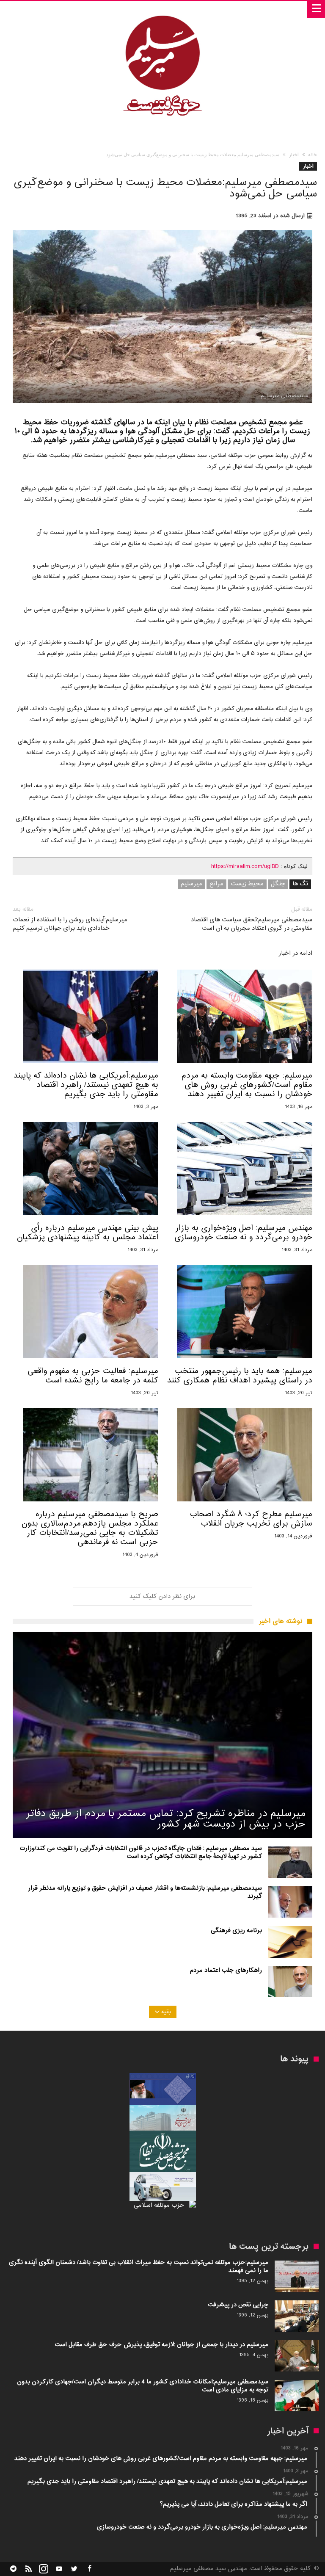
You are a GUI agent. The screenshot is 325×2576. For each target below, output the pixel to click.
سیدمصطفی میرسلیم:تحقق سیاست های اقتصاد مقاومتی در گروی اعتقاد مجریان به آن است (252, 919)
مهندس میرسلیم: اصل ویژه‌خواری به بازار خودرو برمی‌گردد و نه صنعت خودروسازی (243, 1233)
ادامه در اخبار (295, 954)
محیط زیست (247, 884)
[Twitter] (74, 2569)
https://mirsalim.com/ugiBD (245, 866)
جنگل (278, 884)
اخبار (294, 155)
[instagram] (44, 2569)
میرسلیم (191, 884)
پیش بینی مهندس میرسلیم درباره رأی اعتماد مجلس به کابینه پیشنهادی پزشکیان (88, 1233)
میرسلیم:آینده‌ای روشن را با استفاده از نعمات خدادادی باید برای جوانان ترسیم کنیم (70, 919)
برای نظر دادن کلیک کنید (162, 1596)
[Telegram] (13, 2569)
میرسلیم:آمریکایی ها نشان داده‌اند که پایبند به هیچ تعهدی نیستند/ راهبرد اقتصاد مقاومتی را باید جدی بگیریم (86, 1085)
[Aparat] (59, 2569)
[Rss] (28, 2569)
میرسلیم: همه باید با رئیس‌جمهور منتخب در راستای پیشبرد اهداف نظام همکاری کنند (240, 1376)
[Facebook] (89, 2569)
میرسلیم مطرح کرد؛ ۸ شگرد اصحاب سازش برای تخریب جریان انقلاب (251, 1519)
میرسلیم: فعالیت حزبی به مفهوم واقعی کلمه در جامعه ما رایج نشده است (93, 1376)
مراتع (216, 884)
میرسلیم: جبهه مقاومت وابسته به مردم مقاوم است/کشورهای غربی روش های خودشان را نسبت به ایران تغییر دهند (247, 1085)
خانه (313, 155)
